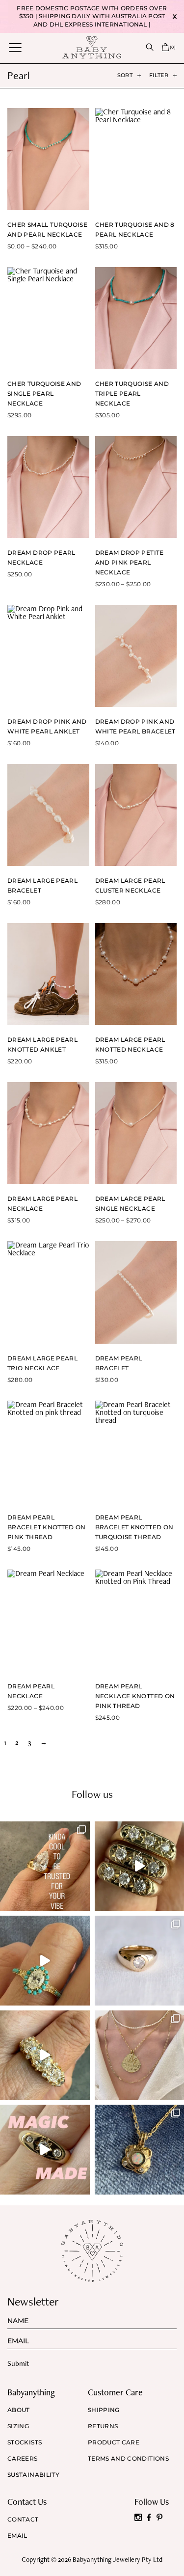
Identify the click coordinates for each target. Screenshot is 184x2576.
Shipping (104, 2410)
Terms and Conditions (128, 2459)
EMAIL (17, 2536)
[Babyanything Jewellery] (92, 47)
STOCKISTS (25, 2442)
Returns (103, 2426)
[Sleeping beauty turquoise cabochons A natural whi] (45, 1961)
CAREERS (23, 2459)
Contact (23, 2520)
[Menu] (15, 47)
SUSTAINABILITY (33, 2475)
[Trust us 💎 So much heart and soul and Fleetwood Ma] (45, 2055)
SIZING (18, 2426)
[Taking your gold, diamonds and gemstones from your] (45, 2150)
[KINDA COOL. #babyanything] (45, 1866)
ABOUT (19, 2410)
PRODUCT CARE (114, 2442)
